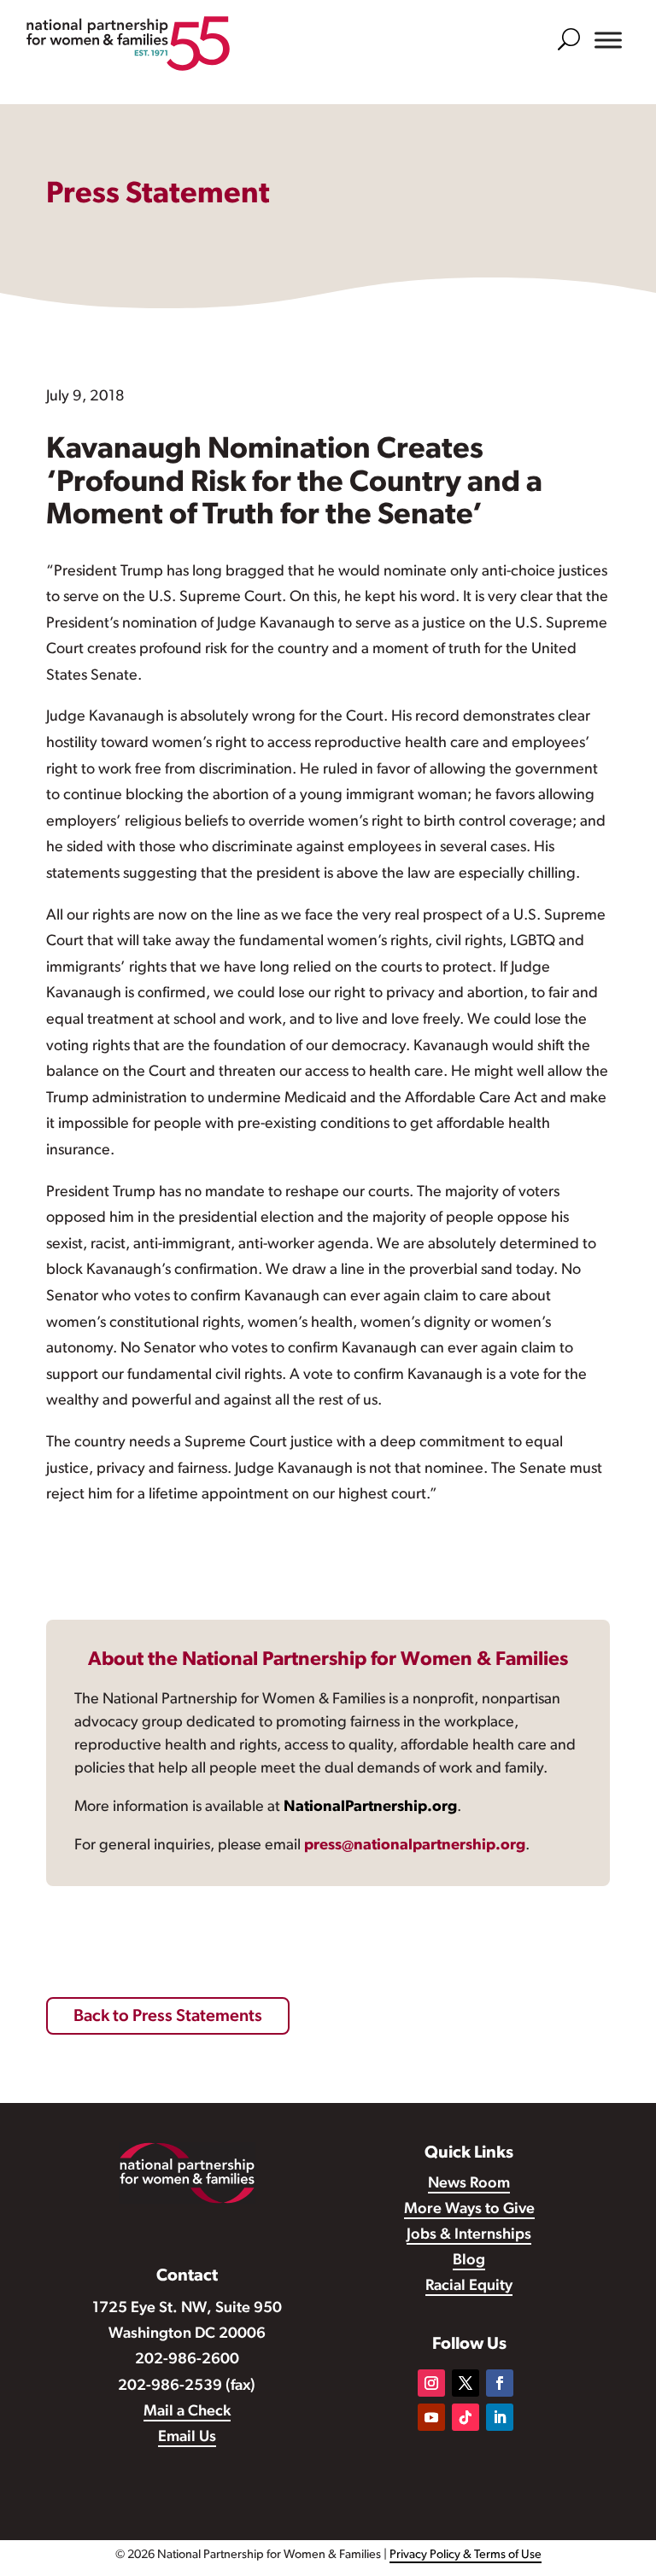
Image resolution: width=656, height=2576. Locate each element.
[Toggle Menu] (608, 40)
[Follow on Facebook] (500, 2383)
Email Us (187, 2438)
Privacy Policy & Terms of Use (466, 2555)
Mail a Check (187, 2412)
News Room (469, 2184)
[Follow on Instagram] (431, 2383)
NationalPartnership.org (370, 1808)
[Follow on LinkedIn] (500, 2417)
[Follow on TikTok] (466, 2417)
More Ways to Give (469, 2210)
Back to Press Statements (168, 2017)
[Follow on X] (466, 2383)
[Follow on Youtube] (431, 2417)
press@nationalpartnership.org (415, 1846)
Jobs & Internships (469, 2235)
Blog (469, 2261)
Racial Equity (469, 2287)
